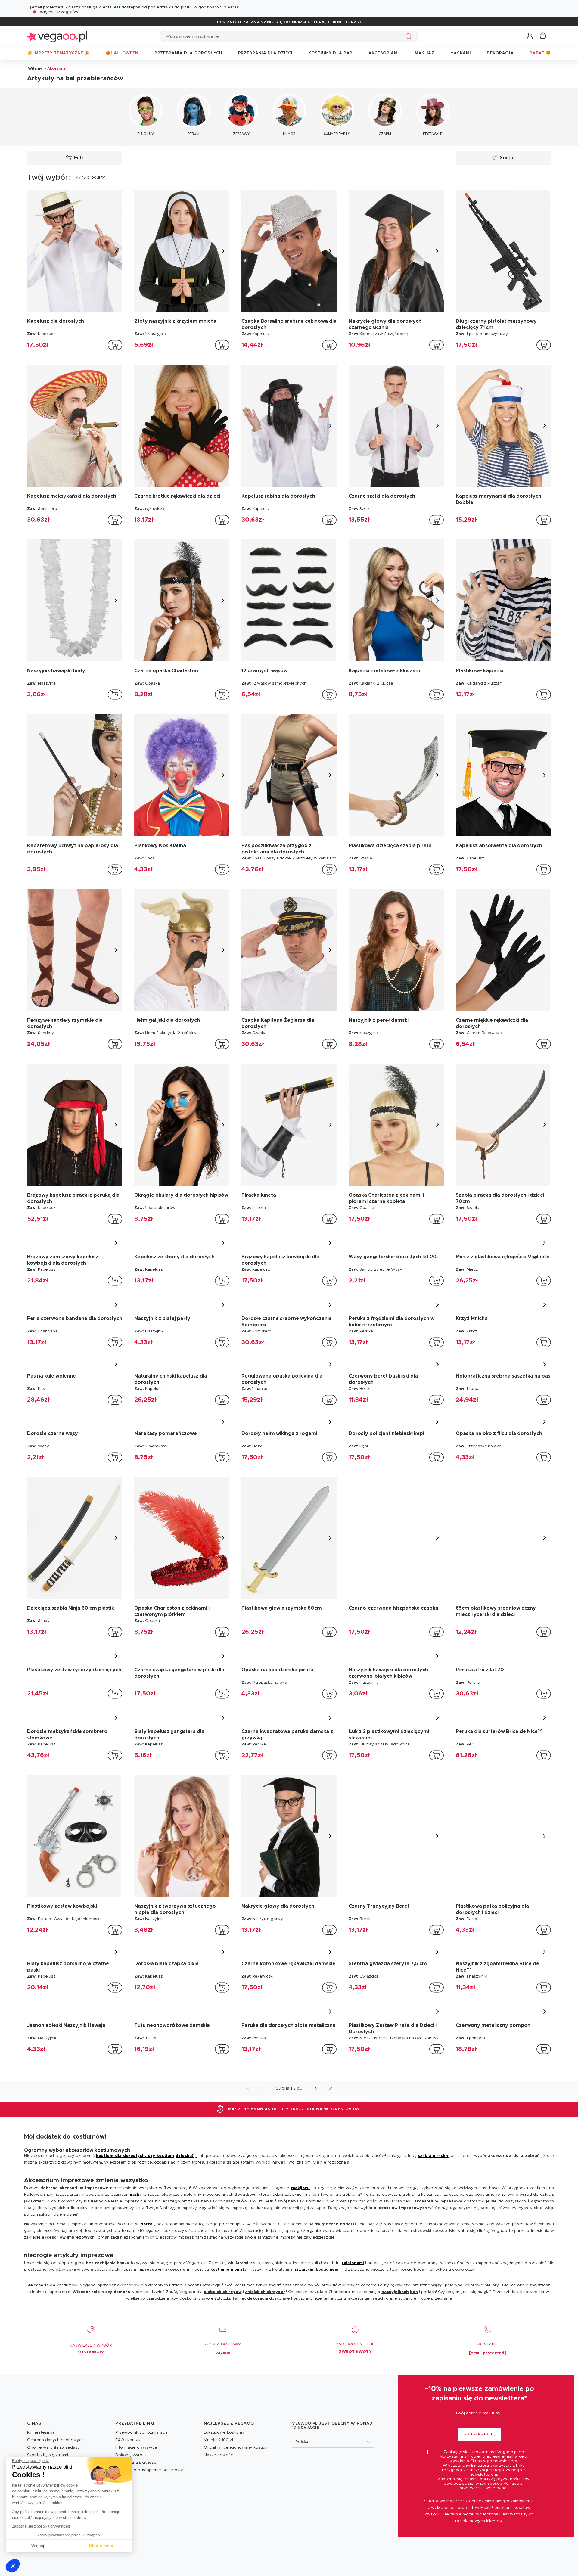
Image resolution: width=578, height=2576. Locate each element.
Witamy (35, 68)
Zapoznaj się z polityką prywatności (41, 2526)
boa (414, 2405)
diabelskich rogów (223, 2405)
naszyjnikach (395, 2405)
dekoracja (258, 2412)
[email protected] (47, 7)
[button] (13, 2566)
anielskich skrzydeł (265, 2405)
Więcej (38, 2546)
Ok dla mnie (101, 2546)
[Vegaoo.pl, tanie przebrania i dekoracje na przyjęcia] (57, 36)
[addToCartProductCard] (115, 345)
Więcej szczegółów (59, 12)
